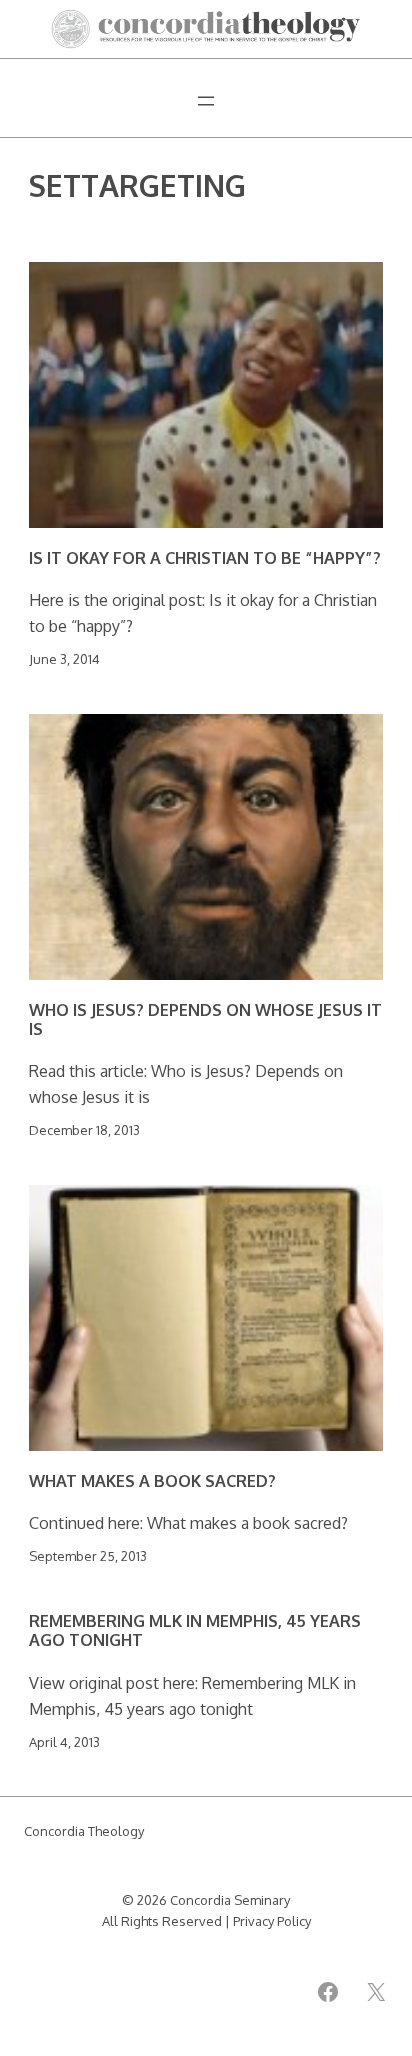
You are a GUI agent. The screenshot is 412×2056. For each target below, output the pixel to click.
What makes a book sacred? (152, 1480)
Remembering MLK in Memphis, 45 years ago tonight (195, 1630)
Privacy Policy (272, 1921)
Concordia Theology (84, 1831)
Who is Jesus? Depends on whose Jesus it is (205, 1019)
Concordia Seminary (230, 1900)
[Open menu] (206, 101)
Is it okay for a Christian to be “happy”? (205, 557)
